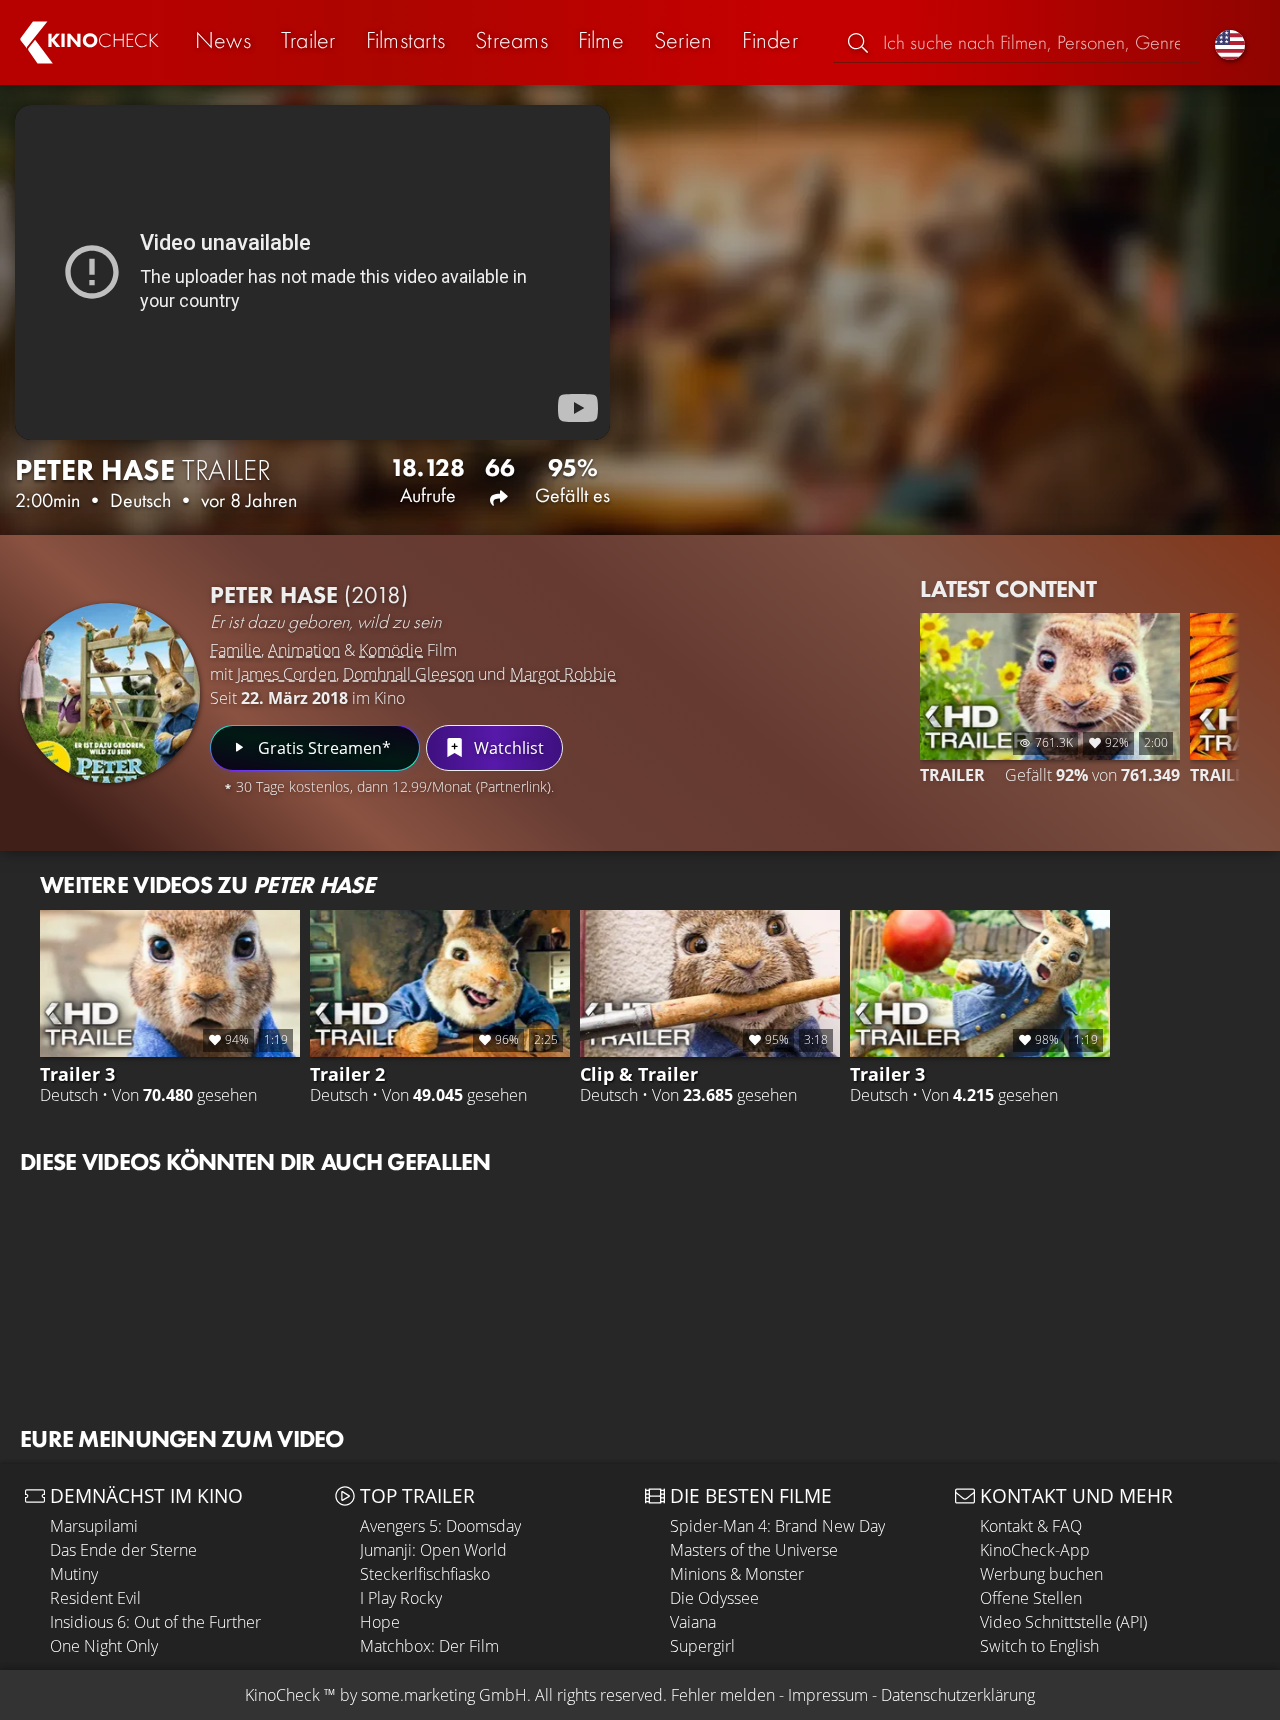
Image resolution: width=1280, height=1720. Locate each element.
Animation (304, 650)
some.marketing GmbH (444, 1695)
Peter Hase (309, 594)
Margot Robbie (563, 674)
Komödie (391, 650)
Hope (380, 1622)
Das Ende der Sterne (123, 1550)
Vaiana (693, 1622)
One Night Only (104, 1646)
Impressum (828, 1695)
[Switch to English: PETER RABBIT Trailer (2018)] (1230, 42)
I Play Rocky (401, 1598)
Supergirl (702, 1646)
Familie (235, 650)
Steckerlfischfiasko (425, 1574)
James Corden (286, 674)
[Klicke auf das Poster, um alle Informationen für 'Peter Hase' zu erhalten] (110, 693)
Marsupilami (94, 1526)
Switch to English (1039, 1646)
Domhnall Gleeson (408, 674)
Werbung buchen (1041, 1574)
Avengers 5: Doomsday (440, 1526)
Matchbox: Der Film (429, 1646)
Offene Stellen (1031, 1598)
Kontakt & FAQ (1031, 1526)
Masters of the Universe (754, 1550)
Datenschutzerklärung (958, 1695)
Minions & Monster (737, 1574)
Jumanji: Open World (433, 1550)
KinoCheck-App (1035, 1550)
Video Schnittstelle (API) (1063, 1622)
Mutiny (74, 1574)
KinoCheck (282, 1695)
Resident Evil (95, 1598)
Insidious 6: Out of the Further (155, 1622)
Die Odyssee (714, 1598)
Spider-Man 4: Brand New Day (777, 1526)
